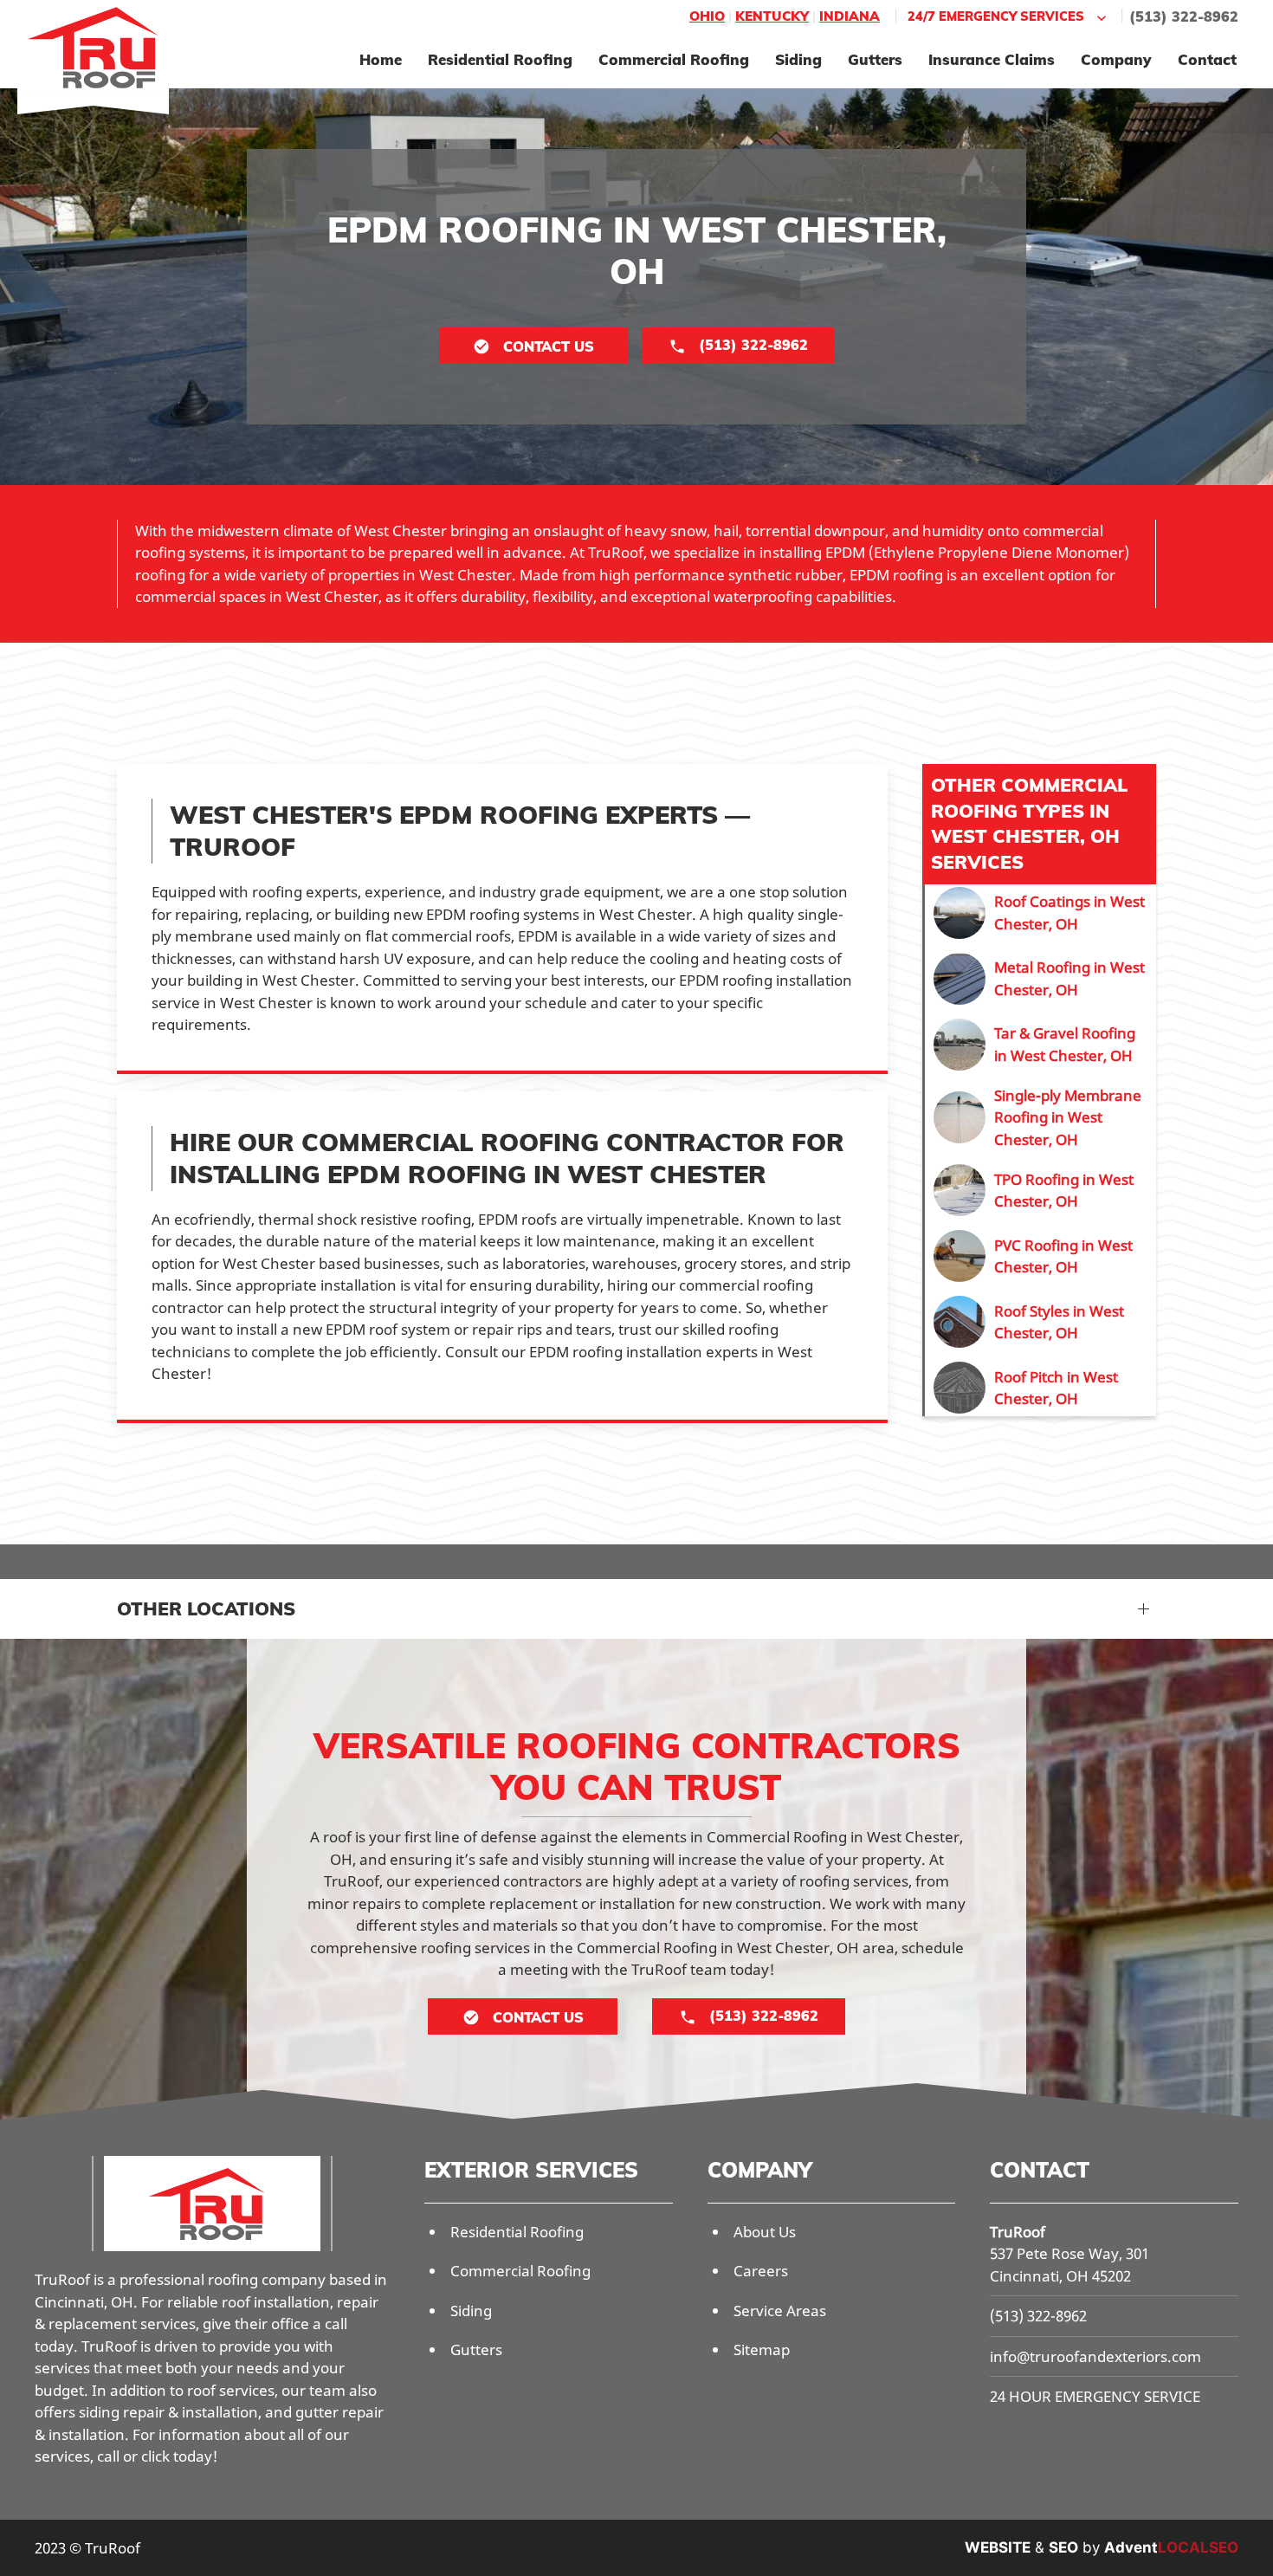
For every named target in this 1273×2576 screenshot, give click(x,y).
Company (1116, 59)
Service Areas (780, 2311)
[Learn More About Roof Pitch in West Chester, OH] (1040, 1388)
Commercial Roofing (674, 59)
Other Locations (206, 1608)
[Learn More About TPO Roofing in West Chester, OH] (1040, 1190)
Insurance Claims (992, 59)
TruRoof (1018, 2232)
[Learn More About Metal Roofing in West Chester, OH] (1040, 979)
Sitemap (762, 2349)
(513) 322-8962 (1184, 16)
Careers (761, 2271)
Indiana (850, 16)
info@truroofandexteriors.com (1095, 2356)
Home (381, 59)
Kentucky (772, 16)
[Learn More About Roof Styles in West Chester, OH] (1040, 1322)
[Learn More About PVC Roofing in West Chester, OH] (1040, 1256)
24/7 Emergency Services (996, 16)
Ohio (707, 16)
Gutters (875, 59)
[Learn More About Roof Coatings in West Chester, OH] (1040, 913)
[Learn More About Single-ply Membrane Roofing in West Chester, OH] (1040, 1118)
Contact (1207, 59)
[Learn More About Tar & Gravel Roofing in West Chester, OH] (1040, 1045)
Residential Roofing (500, 59)
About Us (765, 2232)
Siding (798, 59)
